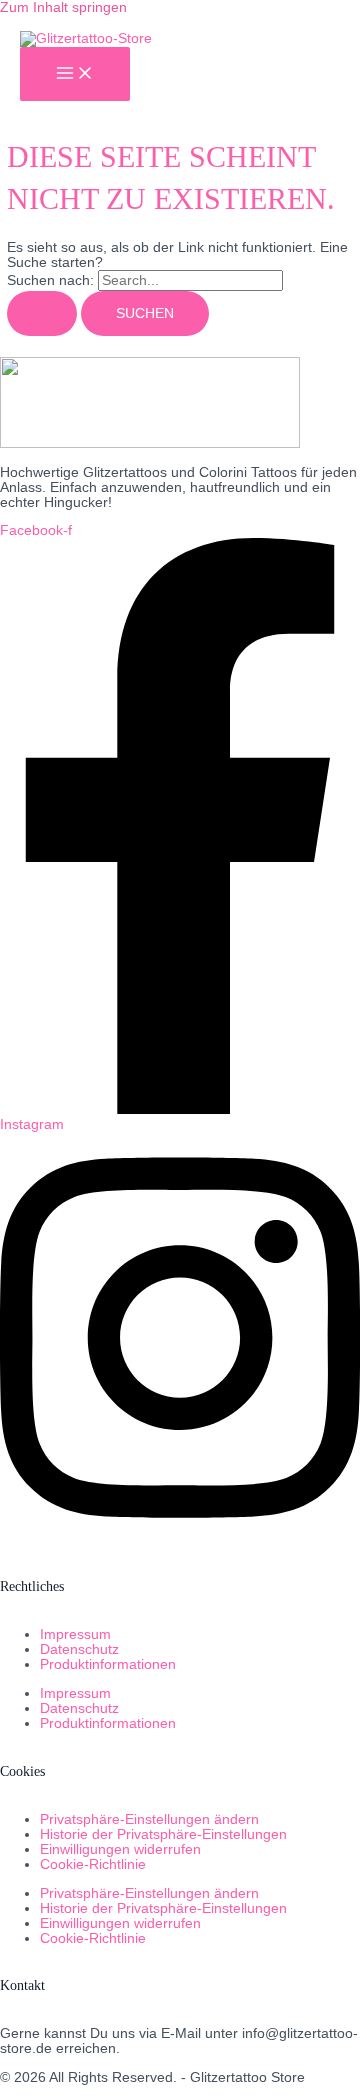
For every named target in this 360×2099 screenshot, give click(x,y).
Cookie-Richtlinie (93, 1864)
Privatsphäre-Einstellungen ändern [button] (149, 1819)
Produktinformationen (108, 1664)
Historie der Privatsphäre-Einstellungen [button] (163, 1834)
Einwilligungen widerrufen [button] (120, 1849)
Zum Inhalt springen (63, 7)
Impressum (75, 1634)
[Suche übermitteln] (42, 314)
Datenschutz (79, 1649)
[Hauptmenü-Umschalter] (75, 74)
